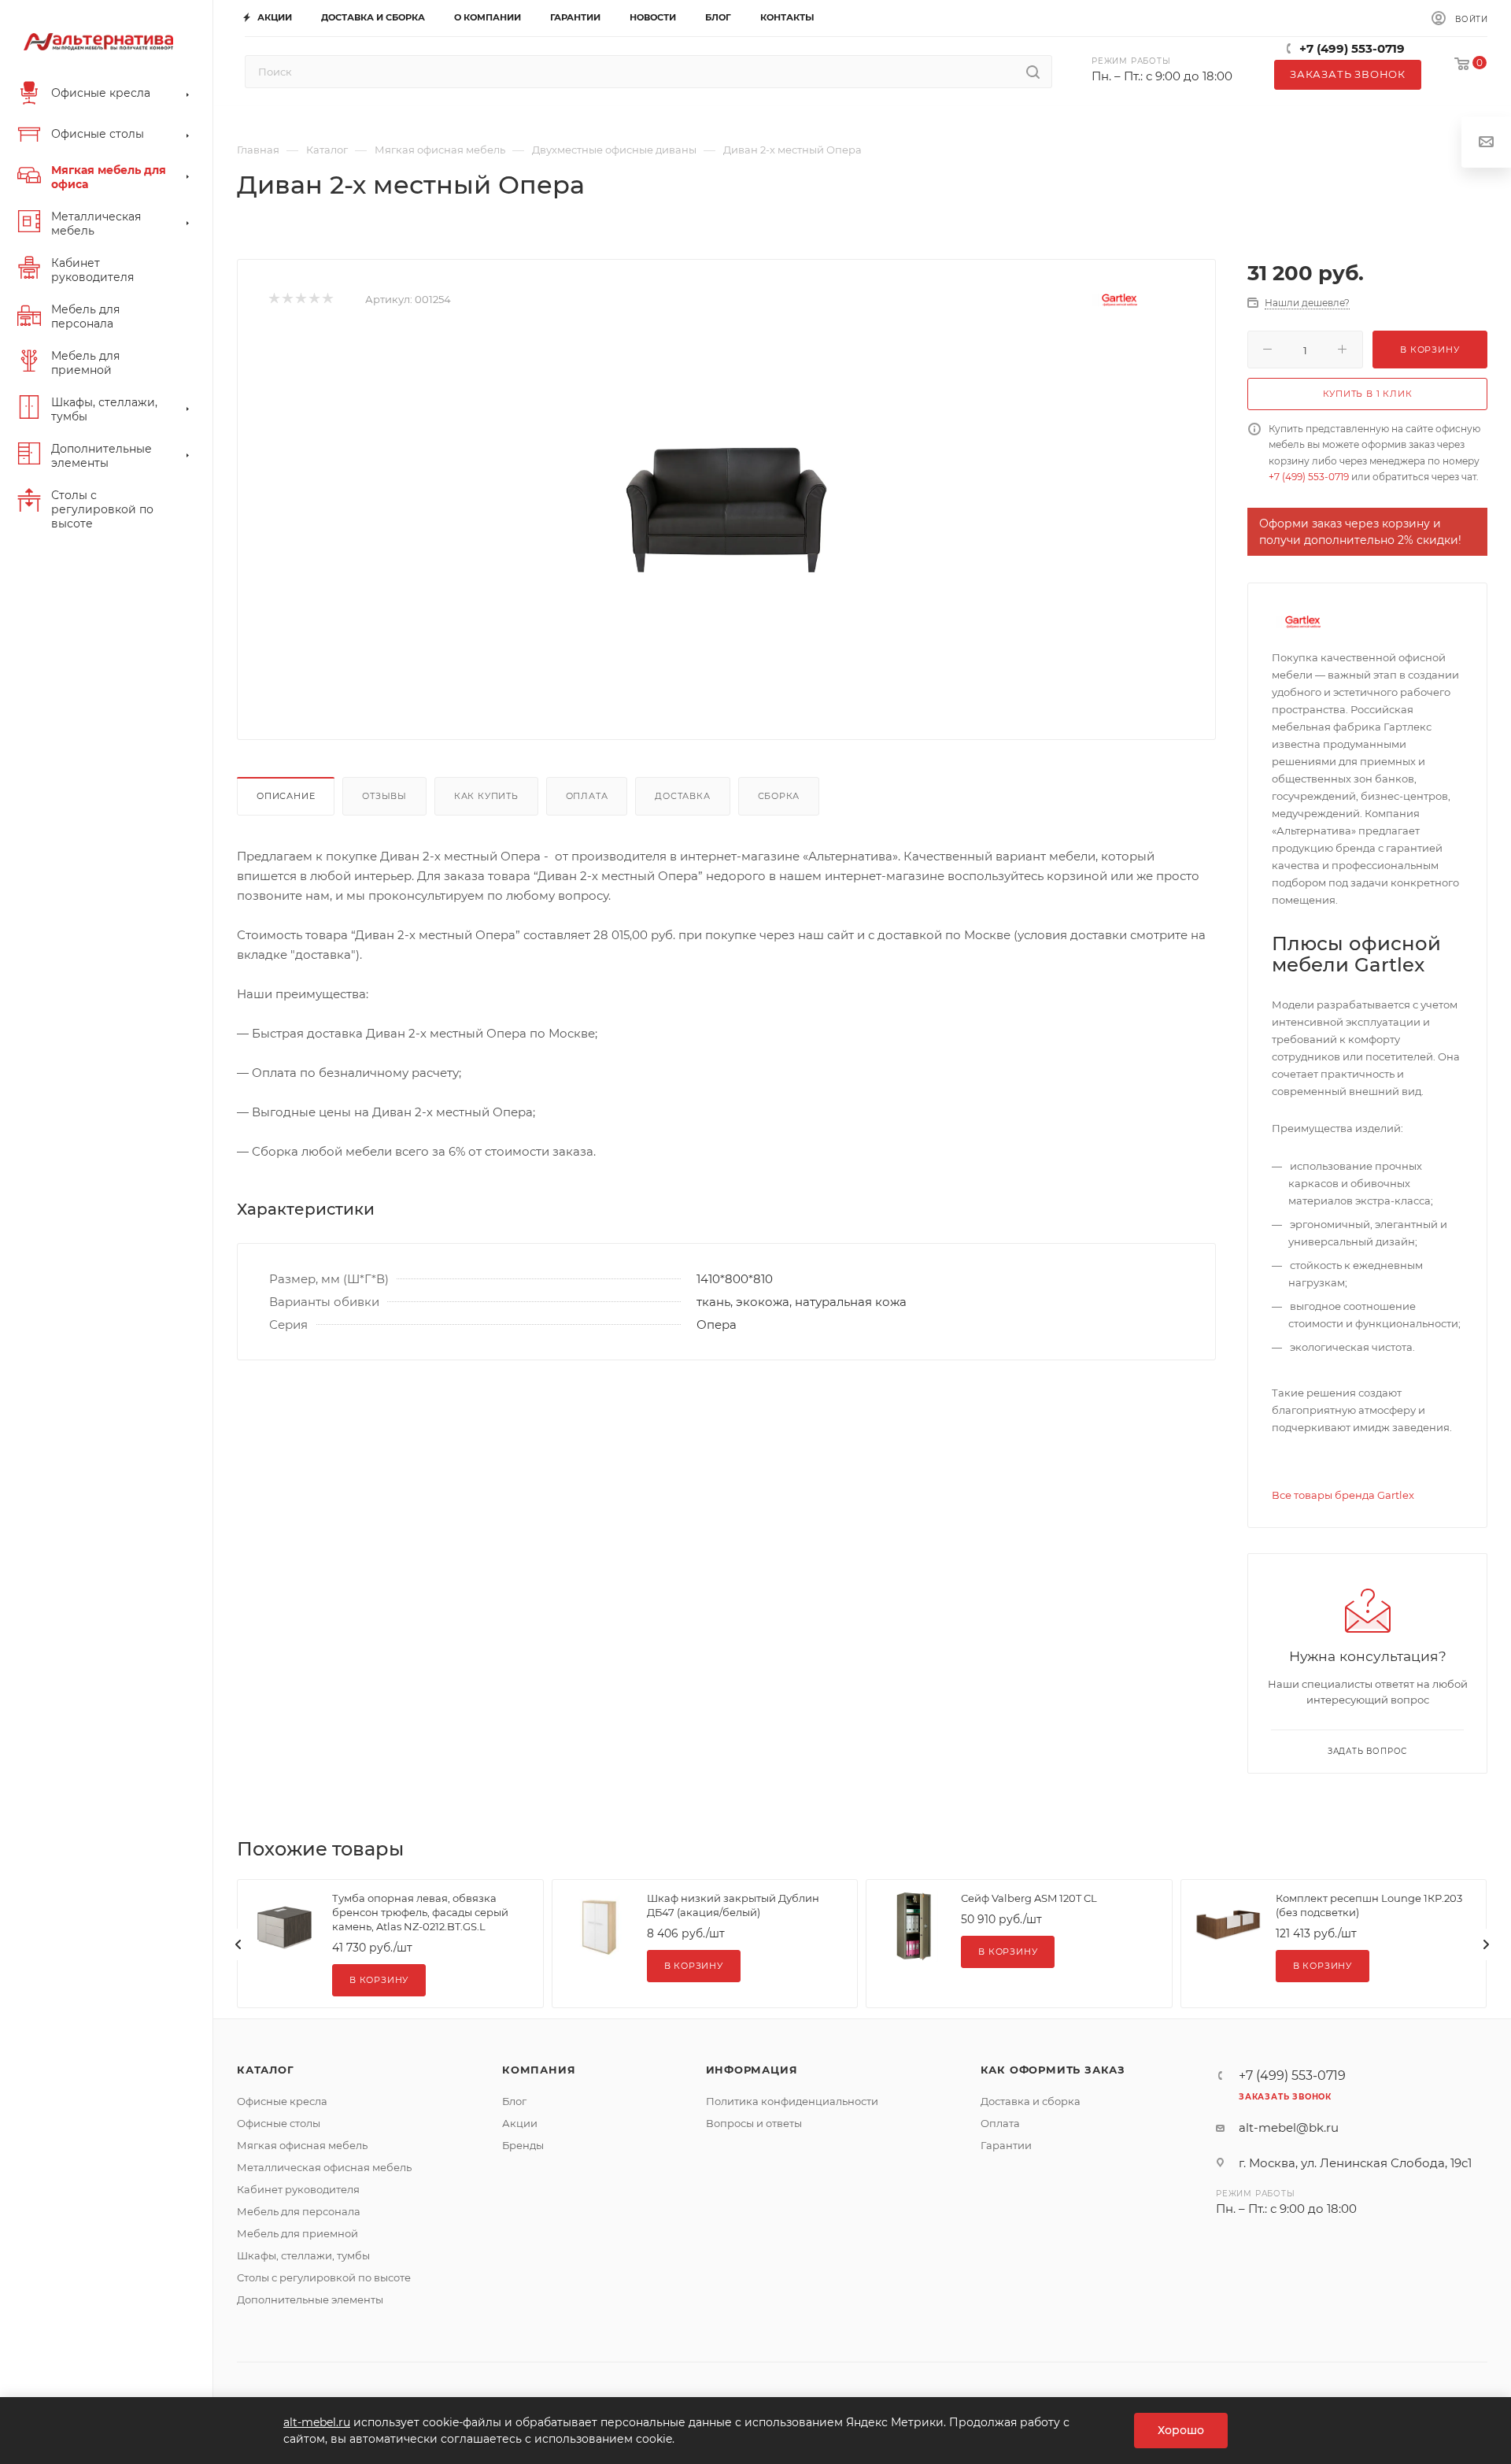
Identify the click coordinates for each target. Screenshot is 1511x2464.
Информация (752, 2070)
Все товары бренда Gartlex (1343, 1495)
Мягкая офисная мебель (302, 2145)
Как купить (486, 796)
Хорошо (1181, 2430)
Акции (520, 2123)
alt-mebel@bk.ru (1289, 2127)
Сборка (779, 796)
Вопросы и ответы (754, 2123)
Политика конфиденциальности (792, 2101)
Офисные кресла (282, 2101)
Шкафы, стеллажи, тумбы (303, 2255)
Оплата (587, 796)
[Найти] (1033, 72)
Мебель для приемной (297, 2233)
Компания (539, 2070)
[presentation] (238, 1944)
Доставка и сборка (1031, 2101)
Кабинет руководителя (298, 2189)
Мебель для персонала (299, 2211)
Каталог (266, 2070)
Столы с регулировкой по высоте (324, 2277)
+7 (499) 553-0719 (1352, 48)
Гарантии (1006, 2145)
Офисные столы (279, 2123)
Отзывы (384, 796)
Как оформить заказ (1053, 2070)
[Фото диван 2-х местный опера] (726, 509)
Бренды (523, 2145)
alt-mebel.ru (317, 2422)
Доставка (682, 796)
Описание (286, 796)
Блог (514, 2101)
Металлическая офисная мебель (324, 2167)
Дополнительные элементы (310, 2299)
